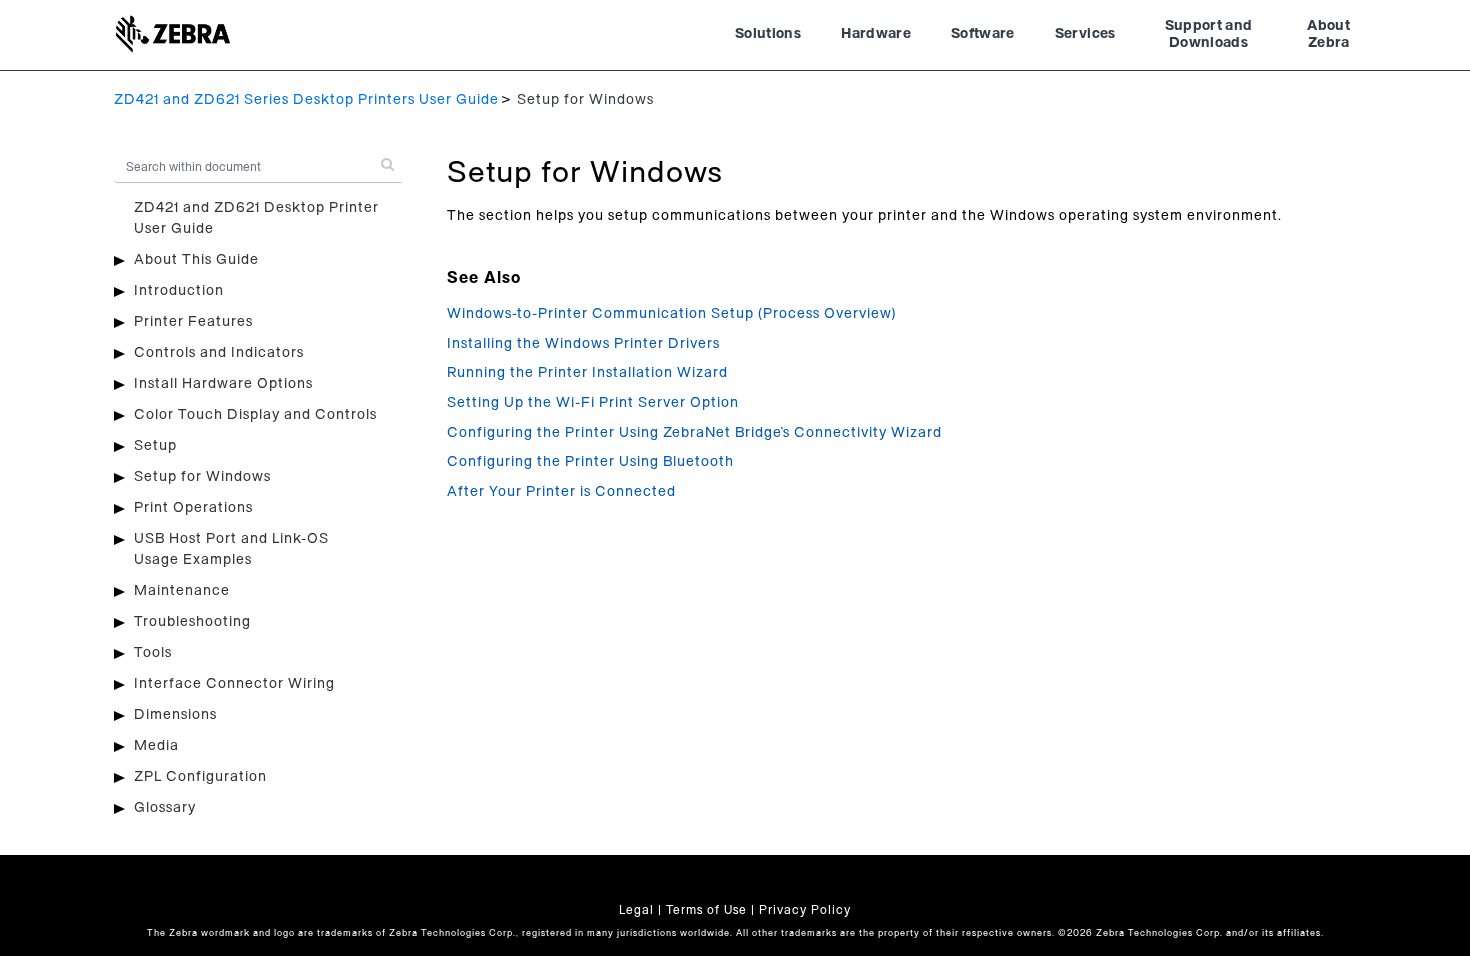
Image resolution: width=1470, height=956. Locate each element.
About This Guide (196, 260)
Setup (155, 446)
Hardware (876, 34)
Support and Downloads (1209, 35)
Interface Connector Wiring (234, 684)
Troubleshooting (192, 622)
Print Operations (193, 508)
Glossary (165, 808)
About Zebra (1328, 35)
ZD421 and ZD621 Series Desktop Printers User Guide (306, 100)
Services (1085, 34)
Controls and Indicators (219, 353)
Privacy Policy (805, 910)
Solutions (768, 34)
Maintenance (182, 591)
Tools (153, 653)
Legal (636, 910)
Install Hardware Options (223, 384)
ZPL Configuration (200, 777)
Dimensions (175, 715)
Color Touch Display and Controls (255, 415)
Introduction (179, 291)
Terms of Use (706, 910)
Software (983, 34)
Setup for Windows (202, 477)
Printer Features (193, 322)
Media (156, 746)
